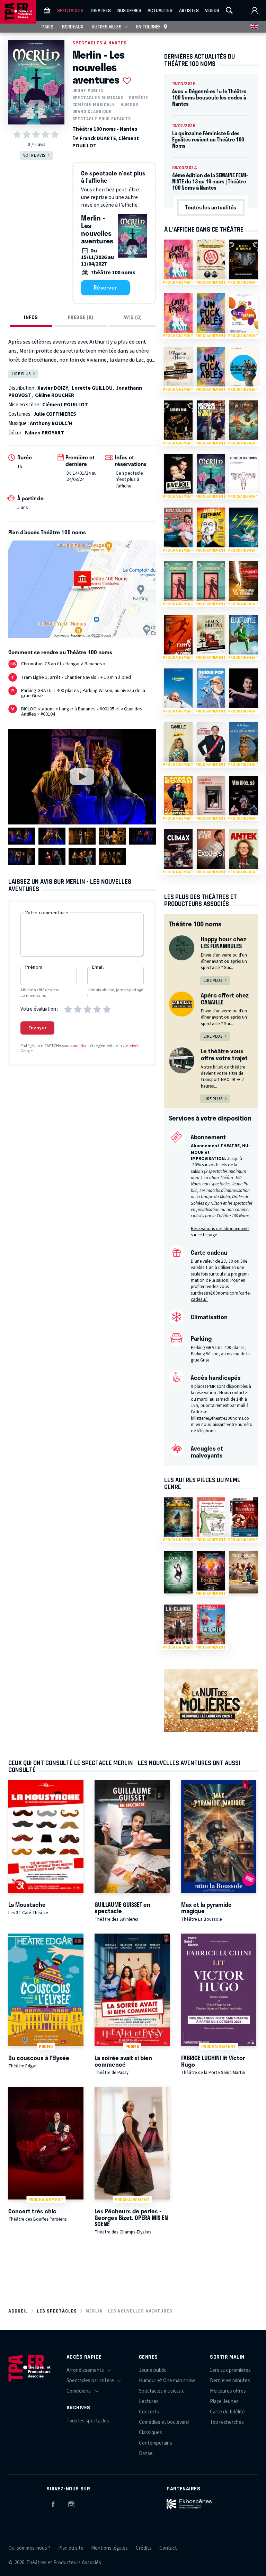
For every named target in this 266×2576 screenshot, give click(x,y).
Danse (146, 2453)
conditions (80, 1046)
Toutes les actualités (211, 207)
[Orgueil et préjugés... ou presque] (243, 1572)
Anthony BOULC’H (51, 423)
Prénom (34, 967)
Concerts (149, 2412)
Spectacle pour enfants (102, 119)
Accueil (18, 2311)
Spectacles (70, 10)
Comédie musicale (94, 105)
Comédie (139, 98)
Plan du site (71, 2548)
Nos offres (129, 10)
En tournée (148, 27)
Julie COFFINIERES (55, 414)
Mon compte (255, 10)
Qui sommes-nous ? (29, 2548)
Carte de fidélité (227, 2412)
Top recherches (227, 2422)
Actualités (160, 10)
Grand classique (92, 111)
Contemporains (156, 2443)
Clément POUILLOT (65, 405)
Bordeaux (73, 27)
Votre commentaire (47, 913)
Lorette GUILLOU (92, 388)
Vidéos (212, 10)
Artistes (189, 10)
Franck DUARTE (98, 139)
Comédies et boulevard (164, 2422)
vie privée (131, 1046)
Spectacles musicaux (98, 98)
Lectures (149, 2401)
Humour (130, 105)
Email (98, 967)
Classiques (150, 2433)
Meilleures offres (228, 2391)
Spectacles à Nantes (100, 43)
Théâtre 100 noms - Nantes (105, 129)
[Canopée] (178, 1572)
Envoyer (38, 1028)
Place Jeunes (224, 2401)
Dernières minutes (230, 2381)
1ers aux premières (230, 2370)
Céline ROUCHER (55, 395)
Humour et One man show (167, 2381)
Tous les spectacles (88, 2421)
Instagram (71, 2503)
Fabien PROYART (44, 433)
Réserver (105, 287)
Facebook (53, 2503)
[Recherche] (229, 10)
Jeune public (88, 91)
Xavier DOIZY (53, 388)
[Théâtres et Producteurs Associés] (47, 10)
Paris (47, 27)
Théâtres (100, 10)
